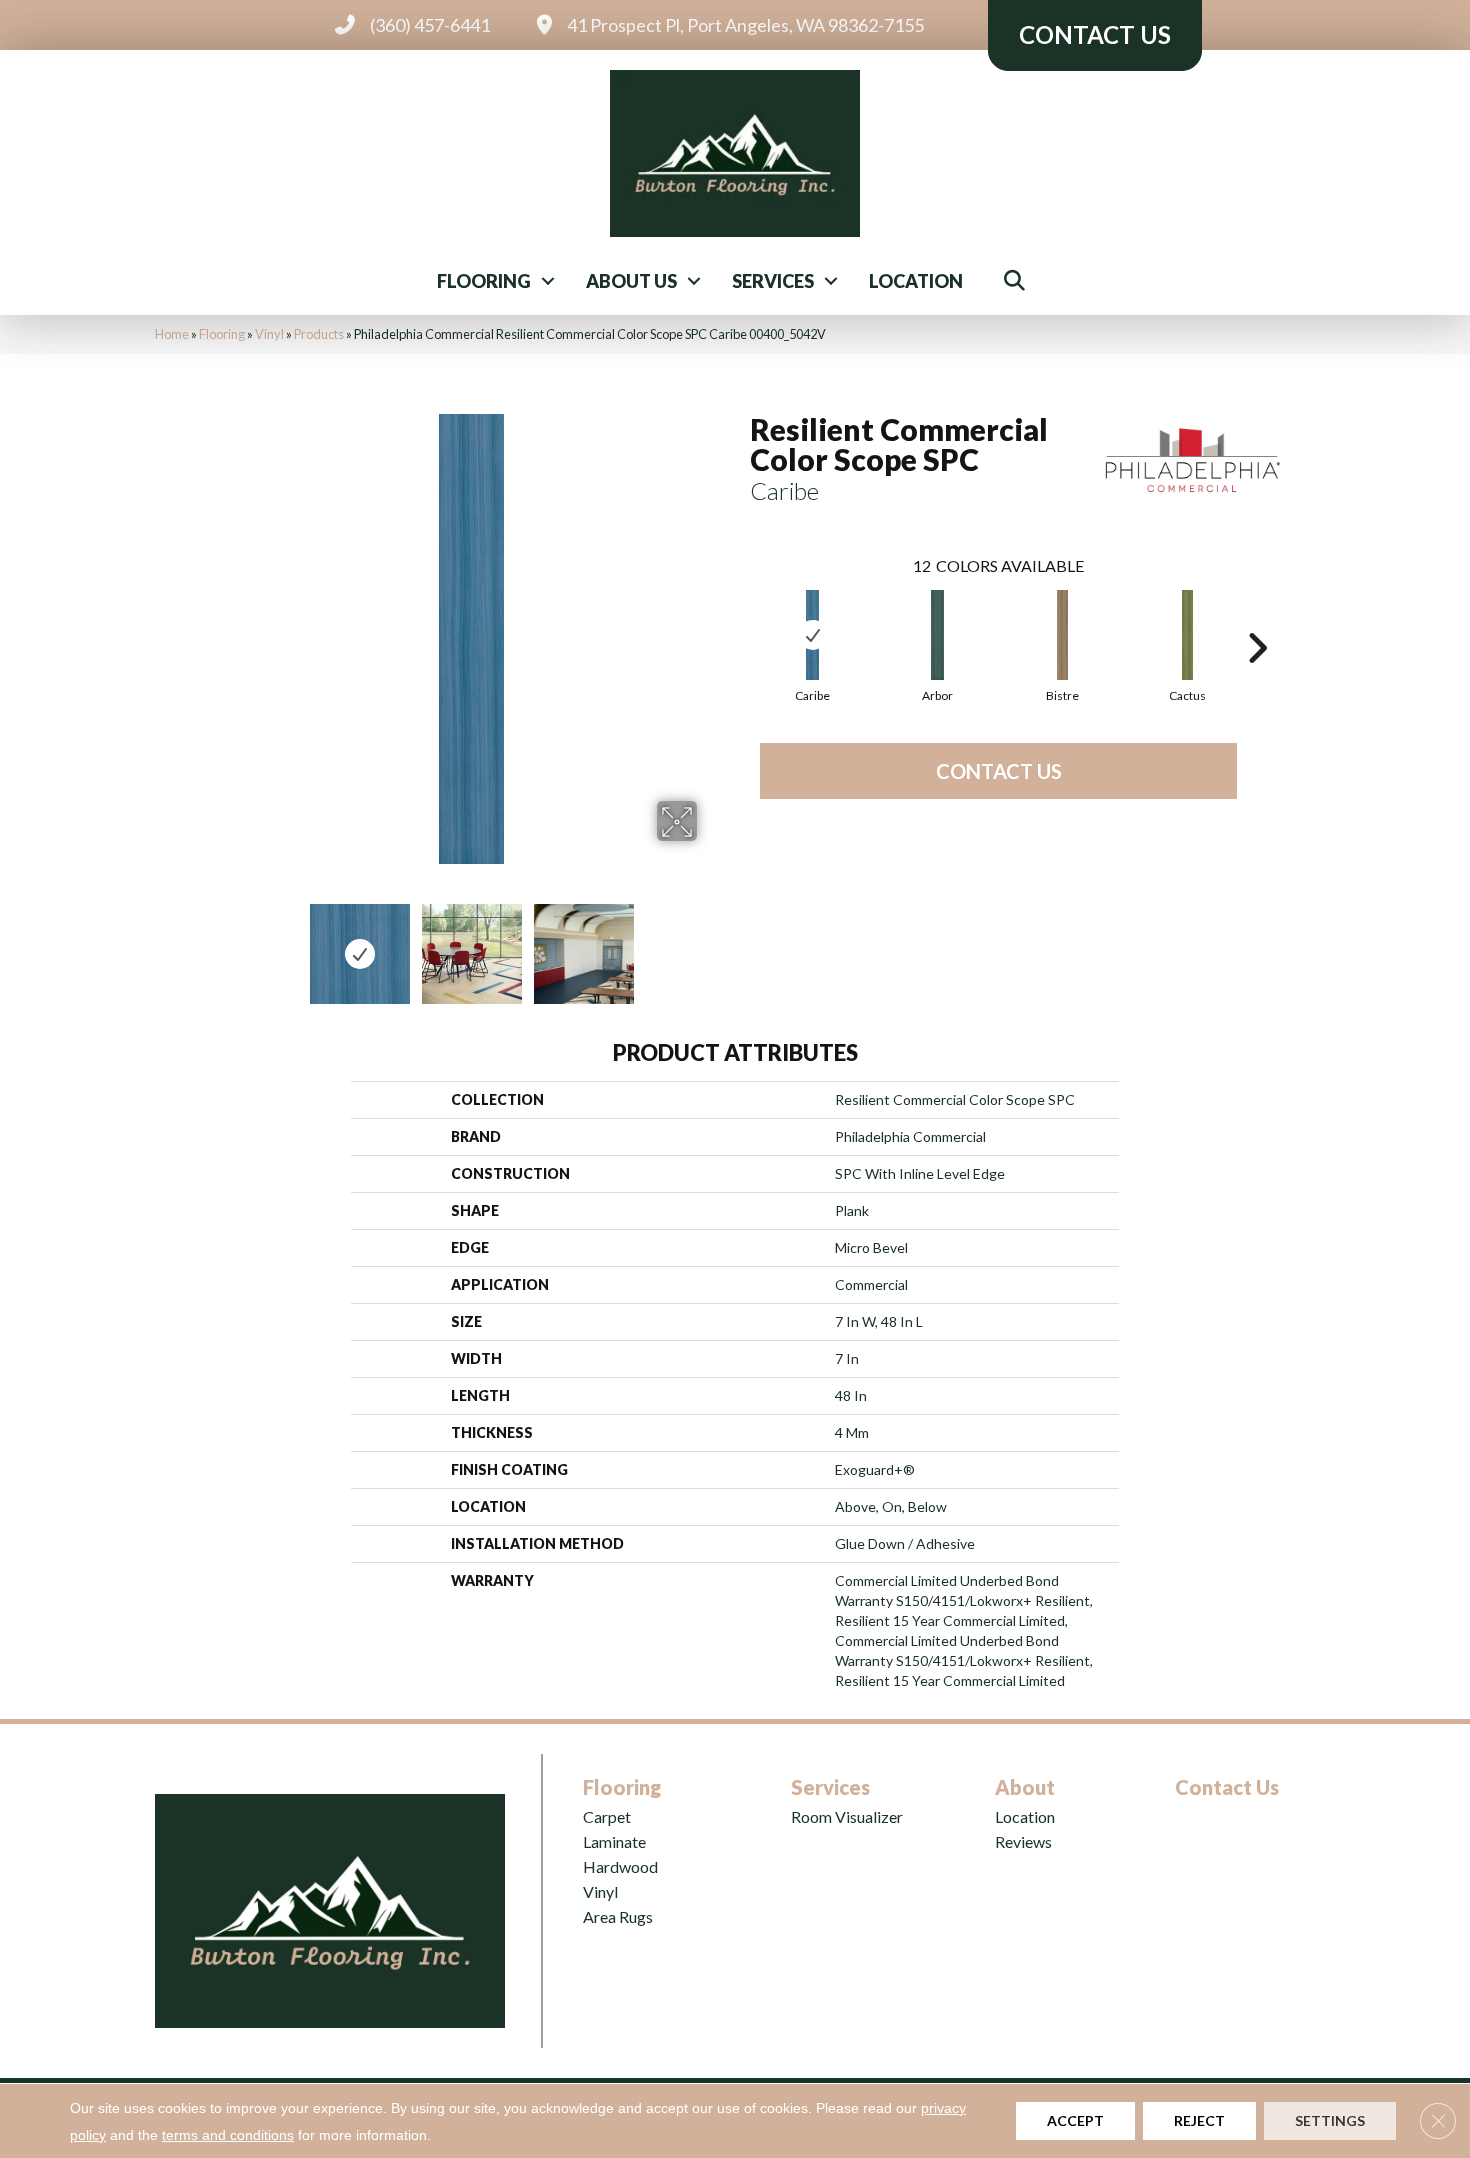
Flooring (484, 281)
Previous (233, 944)
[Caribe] (813, 635)
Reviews (1023, 1841)
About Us (631, 281)
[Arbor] (938, 635)
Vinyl (269, 334)
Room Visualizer (847, 1816)
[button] (548, 281)
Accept (1075, 2120)
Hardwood (620, 1866)
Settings (1330, 2120)
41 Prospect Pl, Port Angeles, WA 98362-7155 (745, 25)
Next (710, 944)
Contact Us (999, 771)
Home (172, 334)
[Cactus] (1187, 635)
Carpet (607, 1816)
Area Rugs (618, 1916)
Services (773, 281)
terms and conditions (228, 2135)
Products (319, 334)
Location (916, 281)
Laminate (614, 1841)
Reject (1199, 2120)
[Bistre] (1062, 635)
